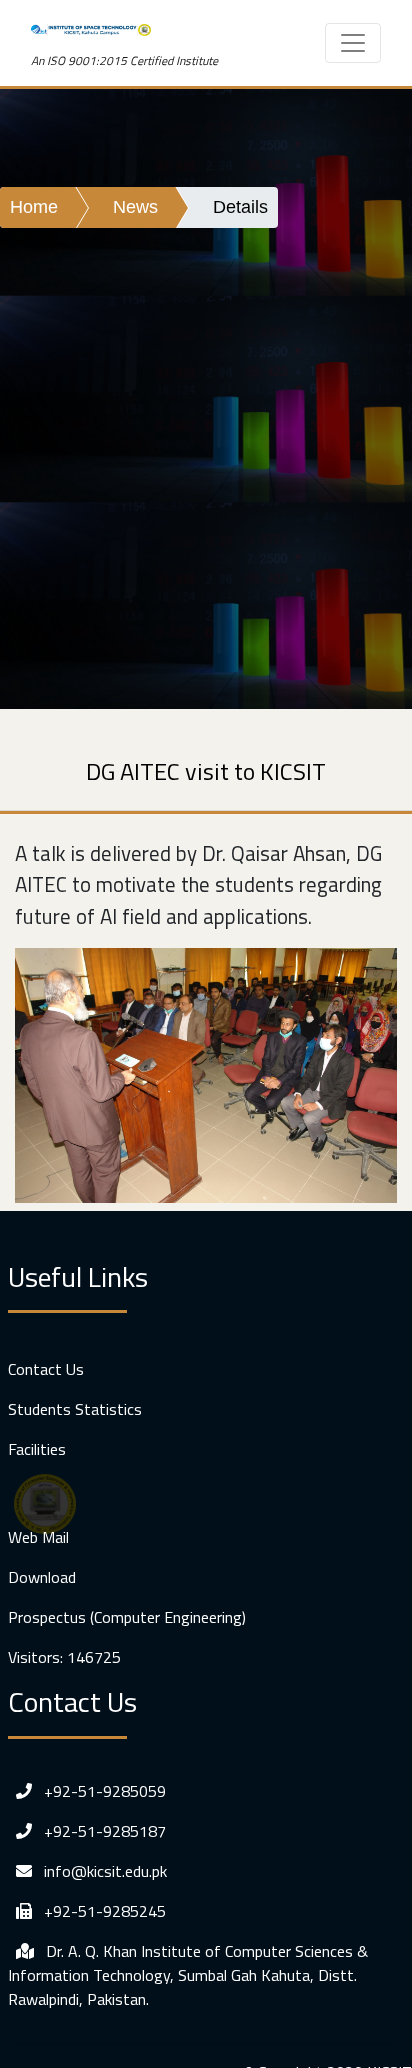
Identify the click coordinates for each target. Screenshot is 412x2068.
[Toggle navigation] (353, 43)
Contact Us (46, 1369)
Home (34, 207)
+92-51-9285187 (103, 1831)
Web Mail (38, 1537)
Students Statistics (75, 1409)
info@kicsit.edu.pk (103, 1871)
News (135, 207)
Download (42, 1577)
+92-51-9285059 (103, 1791)
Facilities (37, 1449)
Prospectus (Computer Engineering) (127, 1617)
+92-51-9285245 (103, 1911)
